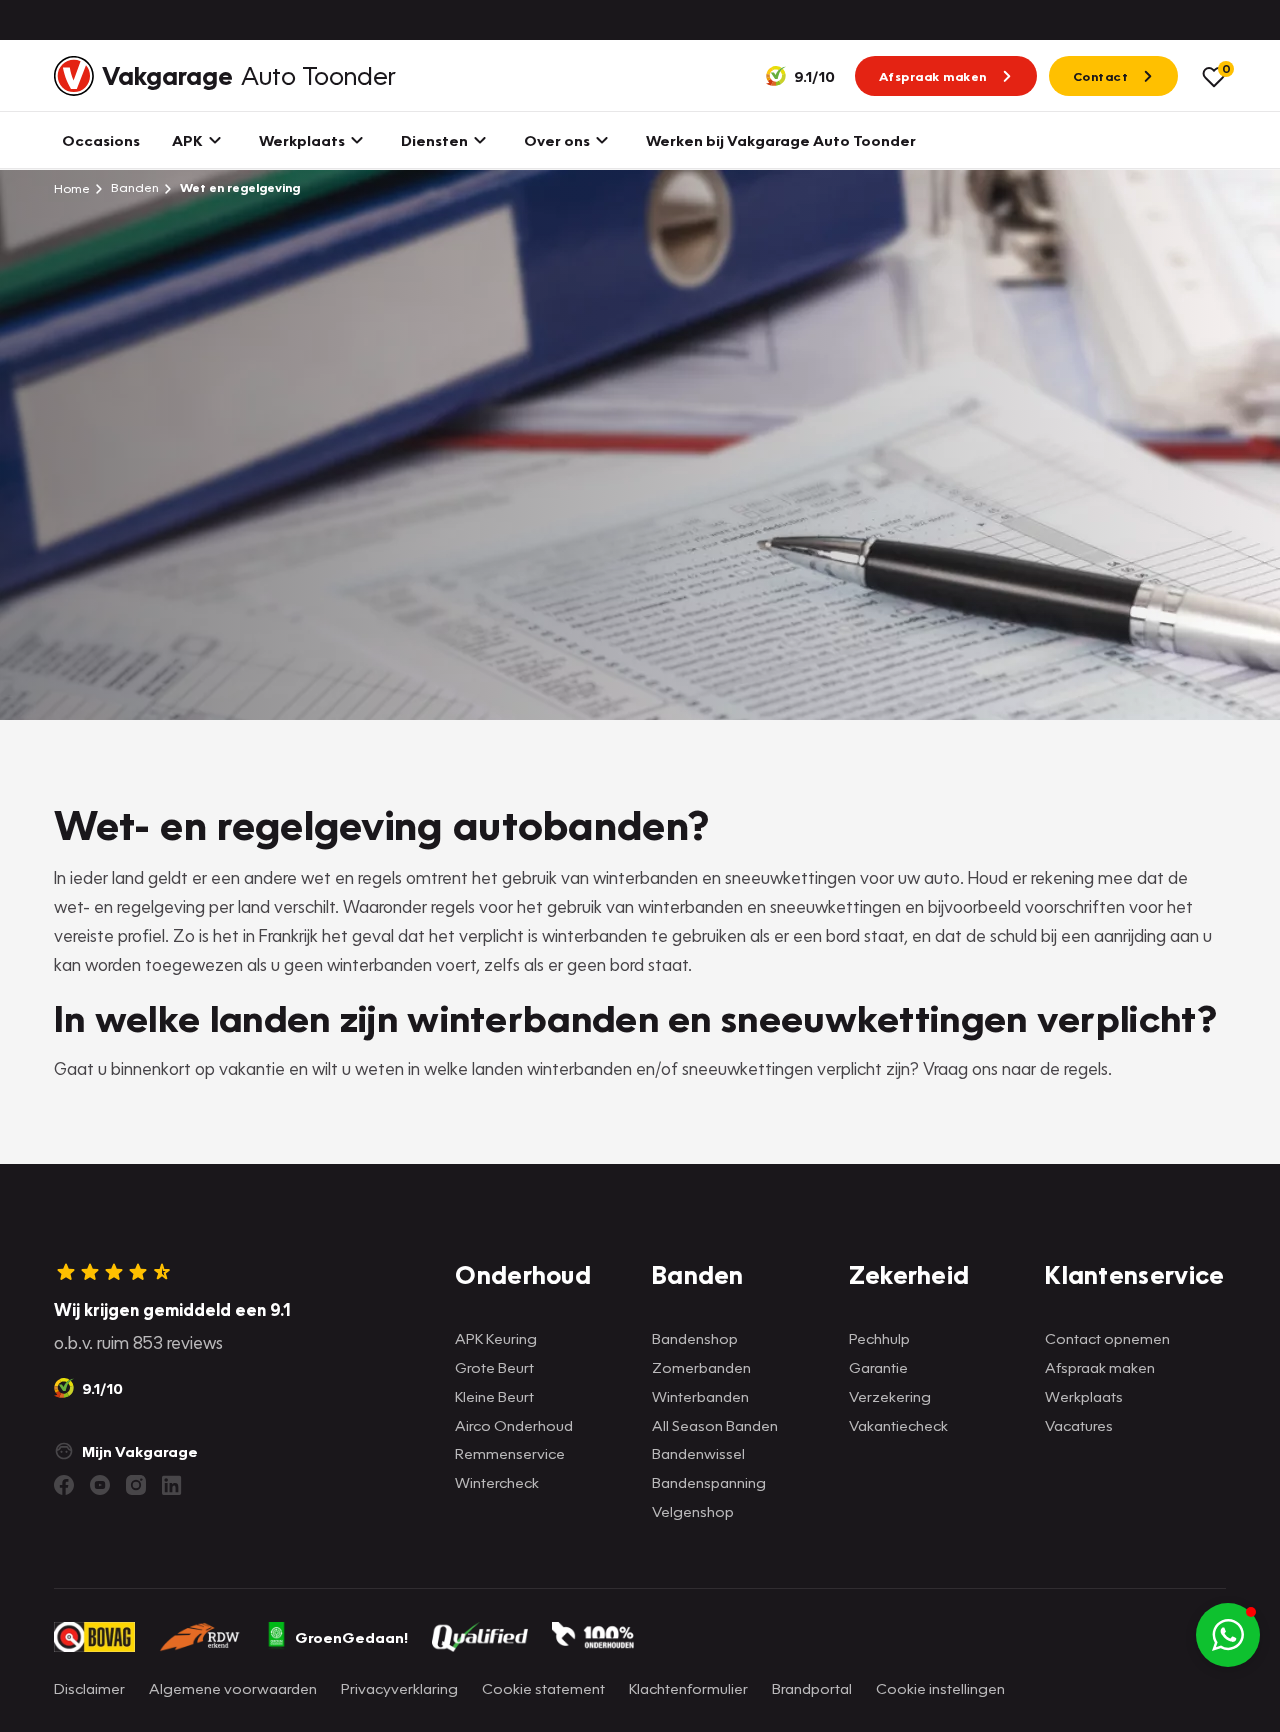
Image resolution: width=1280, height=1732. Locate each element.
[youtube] (100, 1485)
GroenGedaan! (351, 1637)
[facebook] (64, 1485)
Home (72, 188)
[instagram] (136, 1485)
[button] (1228, 1635)
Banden (133, 187)
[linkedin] (172, 1485)
